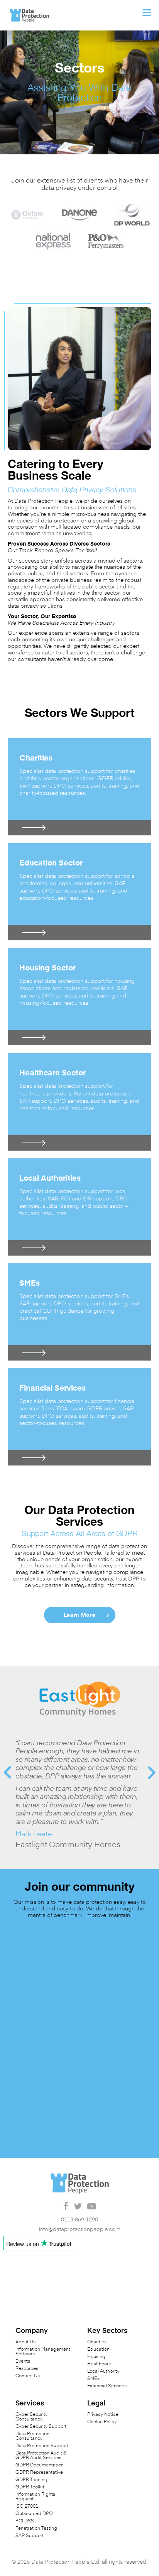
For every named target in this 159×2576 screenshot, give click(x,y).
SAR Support (30, 2536)
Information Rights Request (35, 2497)
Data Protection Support (42, 2446)
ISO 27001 (27, 2507)
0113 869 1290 (79, 2220)
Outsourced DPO (34, 2514)
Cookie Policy (102, 2422)
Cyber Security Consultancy (31, 2417)
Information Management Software (43, 2352)
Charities (97, 2342)
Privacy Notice (103, 2415)
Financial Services (107, 2386)
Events (23, 2361)
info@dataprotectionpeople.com (80, 2229)
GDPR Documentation (40, 2465)
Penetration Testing (36, 2529)
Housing (96, 2357)
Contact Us (28, 2376)
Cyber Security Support (41, 2427)
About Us (25, 2342)
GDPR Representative (39, 2473)
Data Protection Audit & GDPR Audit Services (41, 2456)
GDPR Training (31, 2480)
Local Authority (103, 2371)
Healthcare (99, 2364)
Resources (27, 2369)
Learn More (80, 1615)
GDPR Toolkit (30, 2487)
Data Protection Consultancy (32, 2436)
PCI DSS (25, 2521)
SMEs (93, 2379)
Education (98, 2350)
